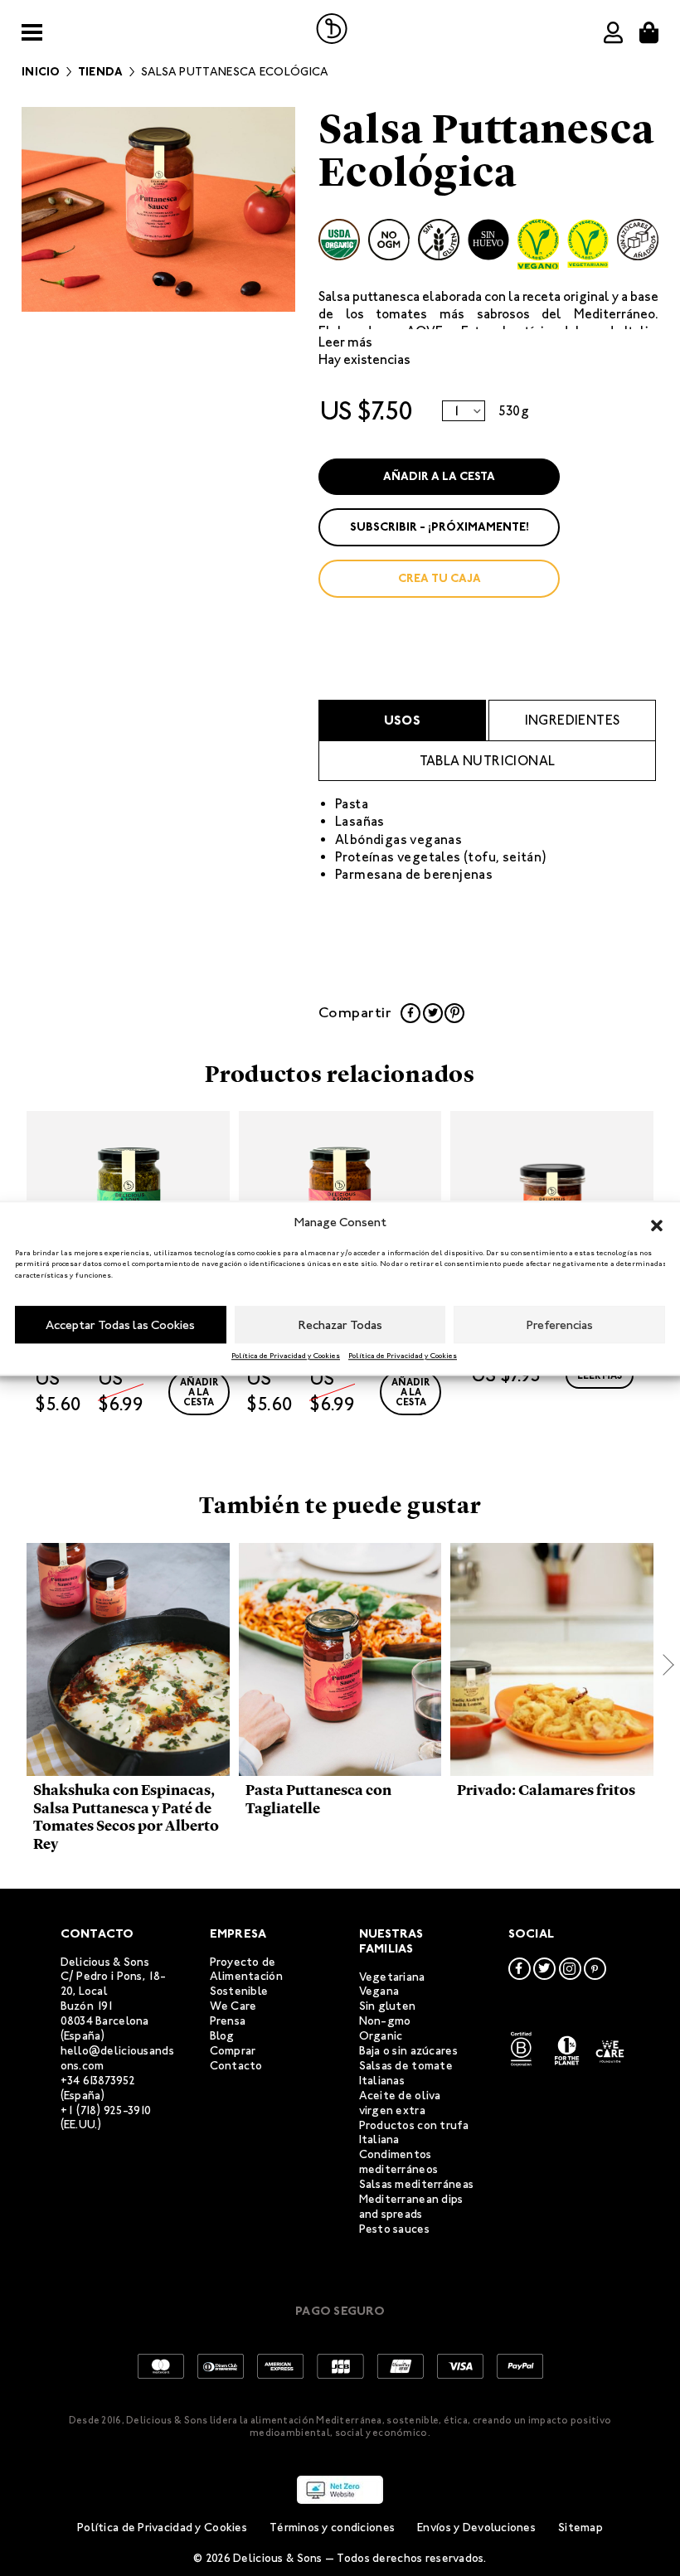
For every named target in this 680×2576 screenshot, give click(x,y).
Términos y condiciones (332, 2527)
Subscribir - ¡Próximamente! (440, 527)
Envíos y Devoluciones (476, 2527)
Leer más (345, 342)
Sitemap (580, 2527)
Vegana (379, 1991)
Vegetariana (392, 1977)
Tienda (101, 72)
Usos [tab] (403, 720)
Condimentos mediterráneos (399, 2162)
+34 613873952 (98, 2081)
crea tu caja (440, 578)
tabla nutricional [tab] (488, 761)
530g (514, 411)
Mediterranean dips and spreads (411, 2207)
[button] (657, 1223)
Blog (222, 2036)
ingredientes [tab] (573, 720)
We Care (233, 2006)
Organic (381, 2036)
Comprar (233, 2051)
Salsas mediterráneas (417, 2184)
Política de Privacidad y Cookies (286, 1356)
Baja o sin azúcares (408, 2051)
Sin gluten (388, 2006)
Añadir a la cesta (439, 476)
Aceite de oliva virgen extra (400, 2103)
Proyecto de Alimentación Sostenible (246, 1977)
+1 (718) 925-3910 (106, 2110)
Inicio (41, 72)
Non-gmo (385, 2021)
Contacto (236, 2066)
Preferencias (560, 1325)
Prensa (228, 2021)
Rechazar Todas (340, 1325)
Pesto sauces (394, 2229)
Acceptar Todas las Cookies (120, 1325)
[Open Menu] (32, 33)
